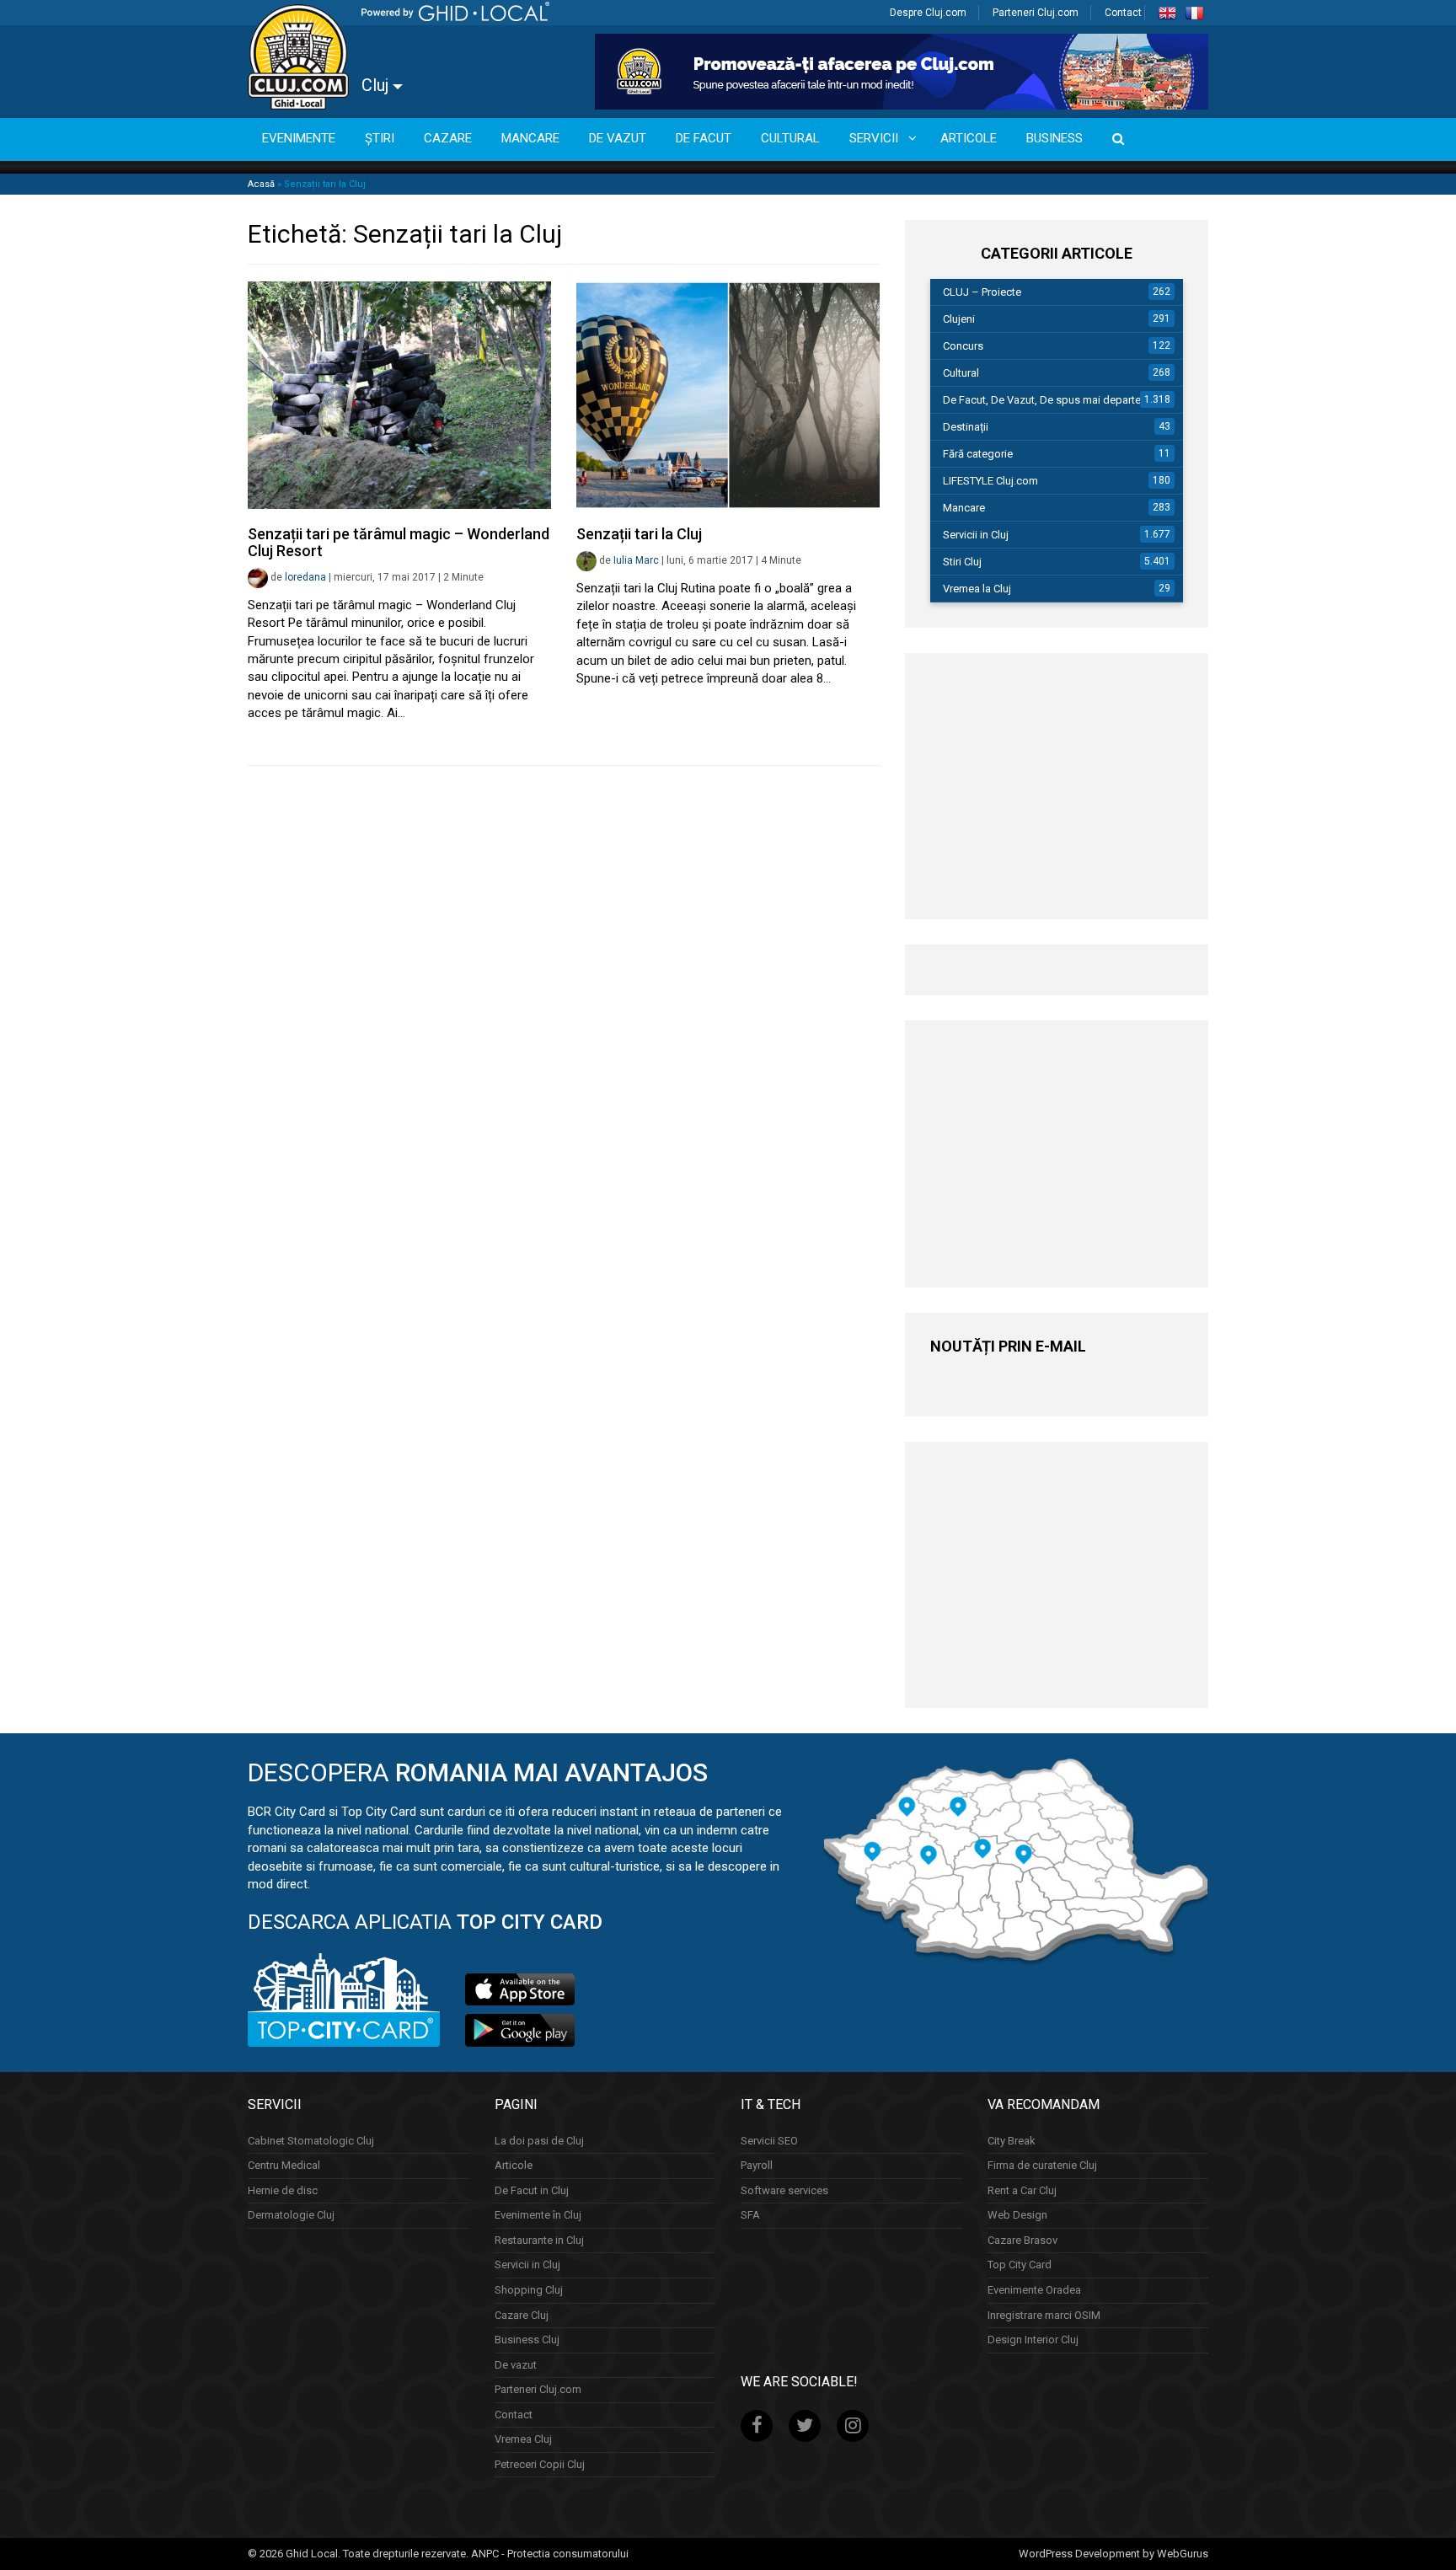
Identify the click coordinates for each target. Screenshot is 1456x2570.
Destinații (966, 427)
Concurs (963, 346)
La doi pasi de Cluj (539, 2141)
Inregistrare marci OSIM (1044, 2315)
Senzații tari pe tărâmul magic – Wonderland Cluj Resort (399, 542)
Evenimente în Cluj (538, 2215)
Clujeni (959, 319)
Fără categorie (978, 454)
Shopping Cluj (529, 2290)
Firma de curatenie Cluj (1042, 2165)
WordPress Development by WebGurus (1113, 2554)
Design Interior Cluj (1033, 2340)
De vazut (516, 2365)
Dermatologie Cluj (291, 2215)
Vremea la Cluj (977, 589)
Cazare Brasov (1022, 2240)
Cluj (377, 85)
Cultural (961, 373)
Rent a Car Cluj (1022, 2190)
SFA (750, 2215)
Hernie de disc (283, 2190)
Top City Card (1020, 2265)
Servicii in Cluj (976, 535)
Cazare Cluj (522, 2315)
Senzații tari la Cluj (639, 534)
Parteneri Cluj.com (1036, 13)
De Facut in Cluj (532, 2190)
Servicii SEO (769, 2141)
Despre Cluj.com (928, 13)
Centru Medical (284, 2165)
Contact (1123, 13)
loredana (305, 577)
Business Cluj (527, 2340)
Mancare (964, 508)
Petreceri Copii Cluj (540, 2464)
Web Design (1017, 2215)
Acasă (261, 184)
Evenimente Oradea (1034, 2290)
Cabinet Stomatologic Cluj (311, 2141)
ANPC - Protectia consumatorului (550, 2554)
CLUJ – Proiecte (982, 292)
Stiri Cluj (962, 562)
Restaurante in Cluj (539, 2240)
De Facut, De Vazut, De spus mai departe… (1046, 400)
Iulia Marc (636, 560)
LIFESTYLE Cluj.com (990, 481)
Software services (784, 2190)
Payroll (757, 2165)
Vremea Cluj (523, 2439)
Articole (514, 2165)
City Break (1012, 2141)
